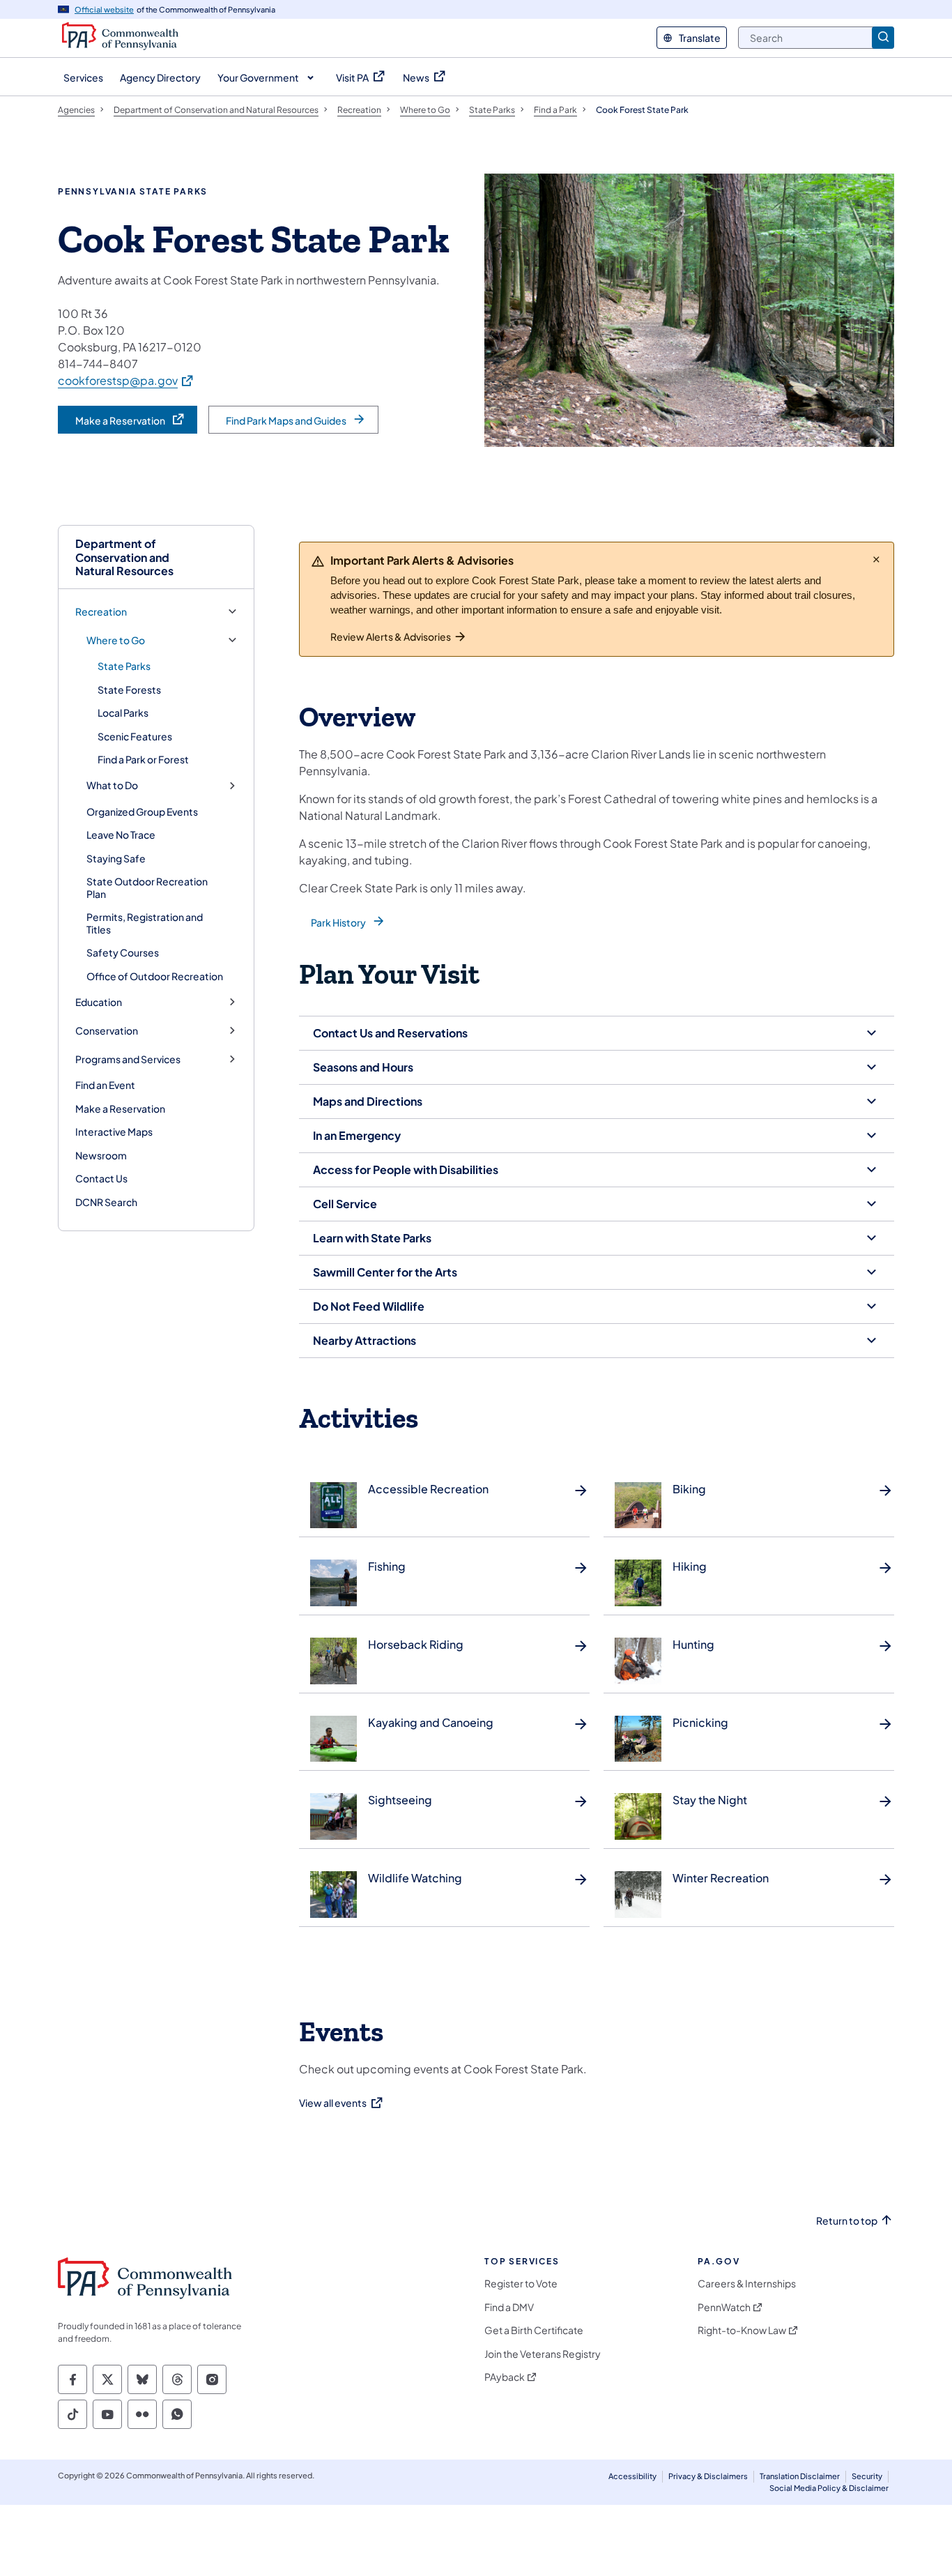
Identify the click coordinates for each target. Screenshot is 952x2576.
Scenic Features (135, 736)
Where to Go (116, 640)
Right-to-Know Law (742, 2330)
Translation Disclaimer (800, 2476)
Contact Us (101, 1178)
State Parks (124, 666)
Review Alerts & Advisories (391, 637)
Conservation (107, 1031)
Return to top (847, 2221)
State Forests (129, 689)
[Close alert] (876, 559)
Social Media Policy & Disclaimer (829, 2488)
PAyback (505, 2377)
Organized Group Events (142, 811)
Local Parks (123, 712)
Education (99, 1002)
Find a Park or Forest (143, 759)
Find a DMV (509, 2307)
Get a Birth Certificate (534, 2330)
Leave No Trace (121, 834)
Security (867, 2476)
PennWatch (724, 2307)
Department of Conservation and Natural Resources (124, 557)
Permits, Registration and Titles (145, 923)
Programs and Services (128, 1059)
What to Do (112, 785)
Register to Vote (521, 2284)
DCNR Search (106, 1202)
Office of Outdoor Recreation (155, 976)
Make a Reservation (120, 1108)
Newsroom (101, 1155)
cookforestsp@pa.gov (126, 380)
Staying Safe (116, 858)
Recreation (101, 612)
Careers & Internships (747, 2284)
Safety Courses (123, 952)
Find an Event (105, 1085)
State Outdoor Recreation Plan (147, 887)
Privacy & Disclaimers (708, 2476)
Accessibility (632, 2476)
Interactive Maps (114, 1131)
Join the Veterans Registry (543, 2354)
